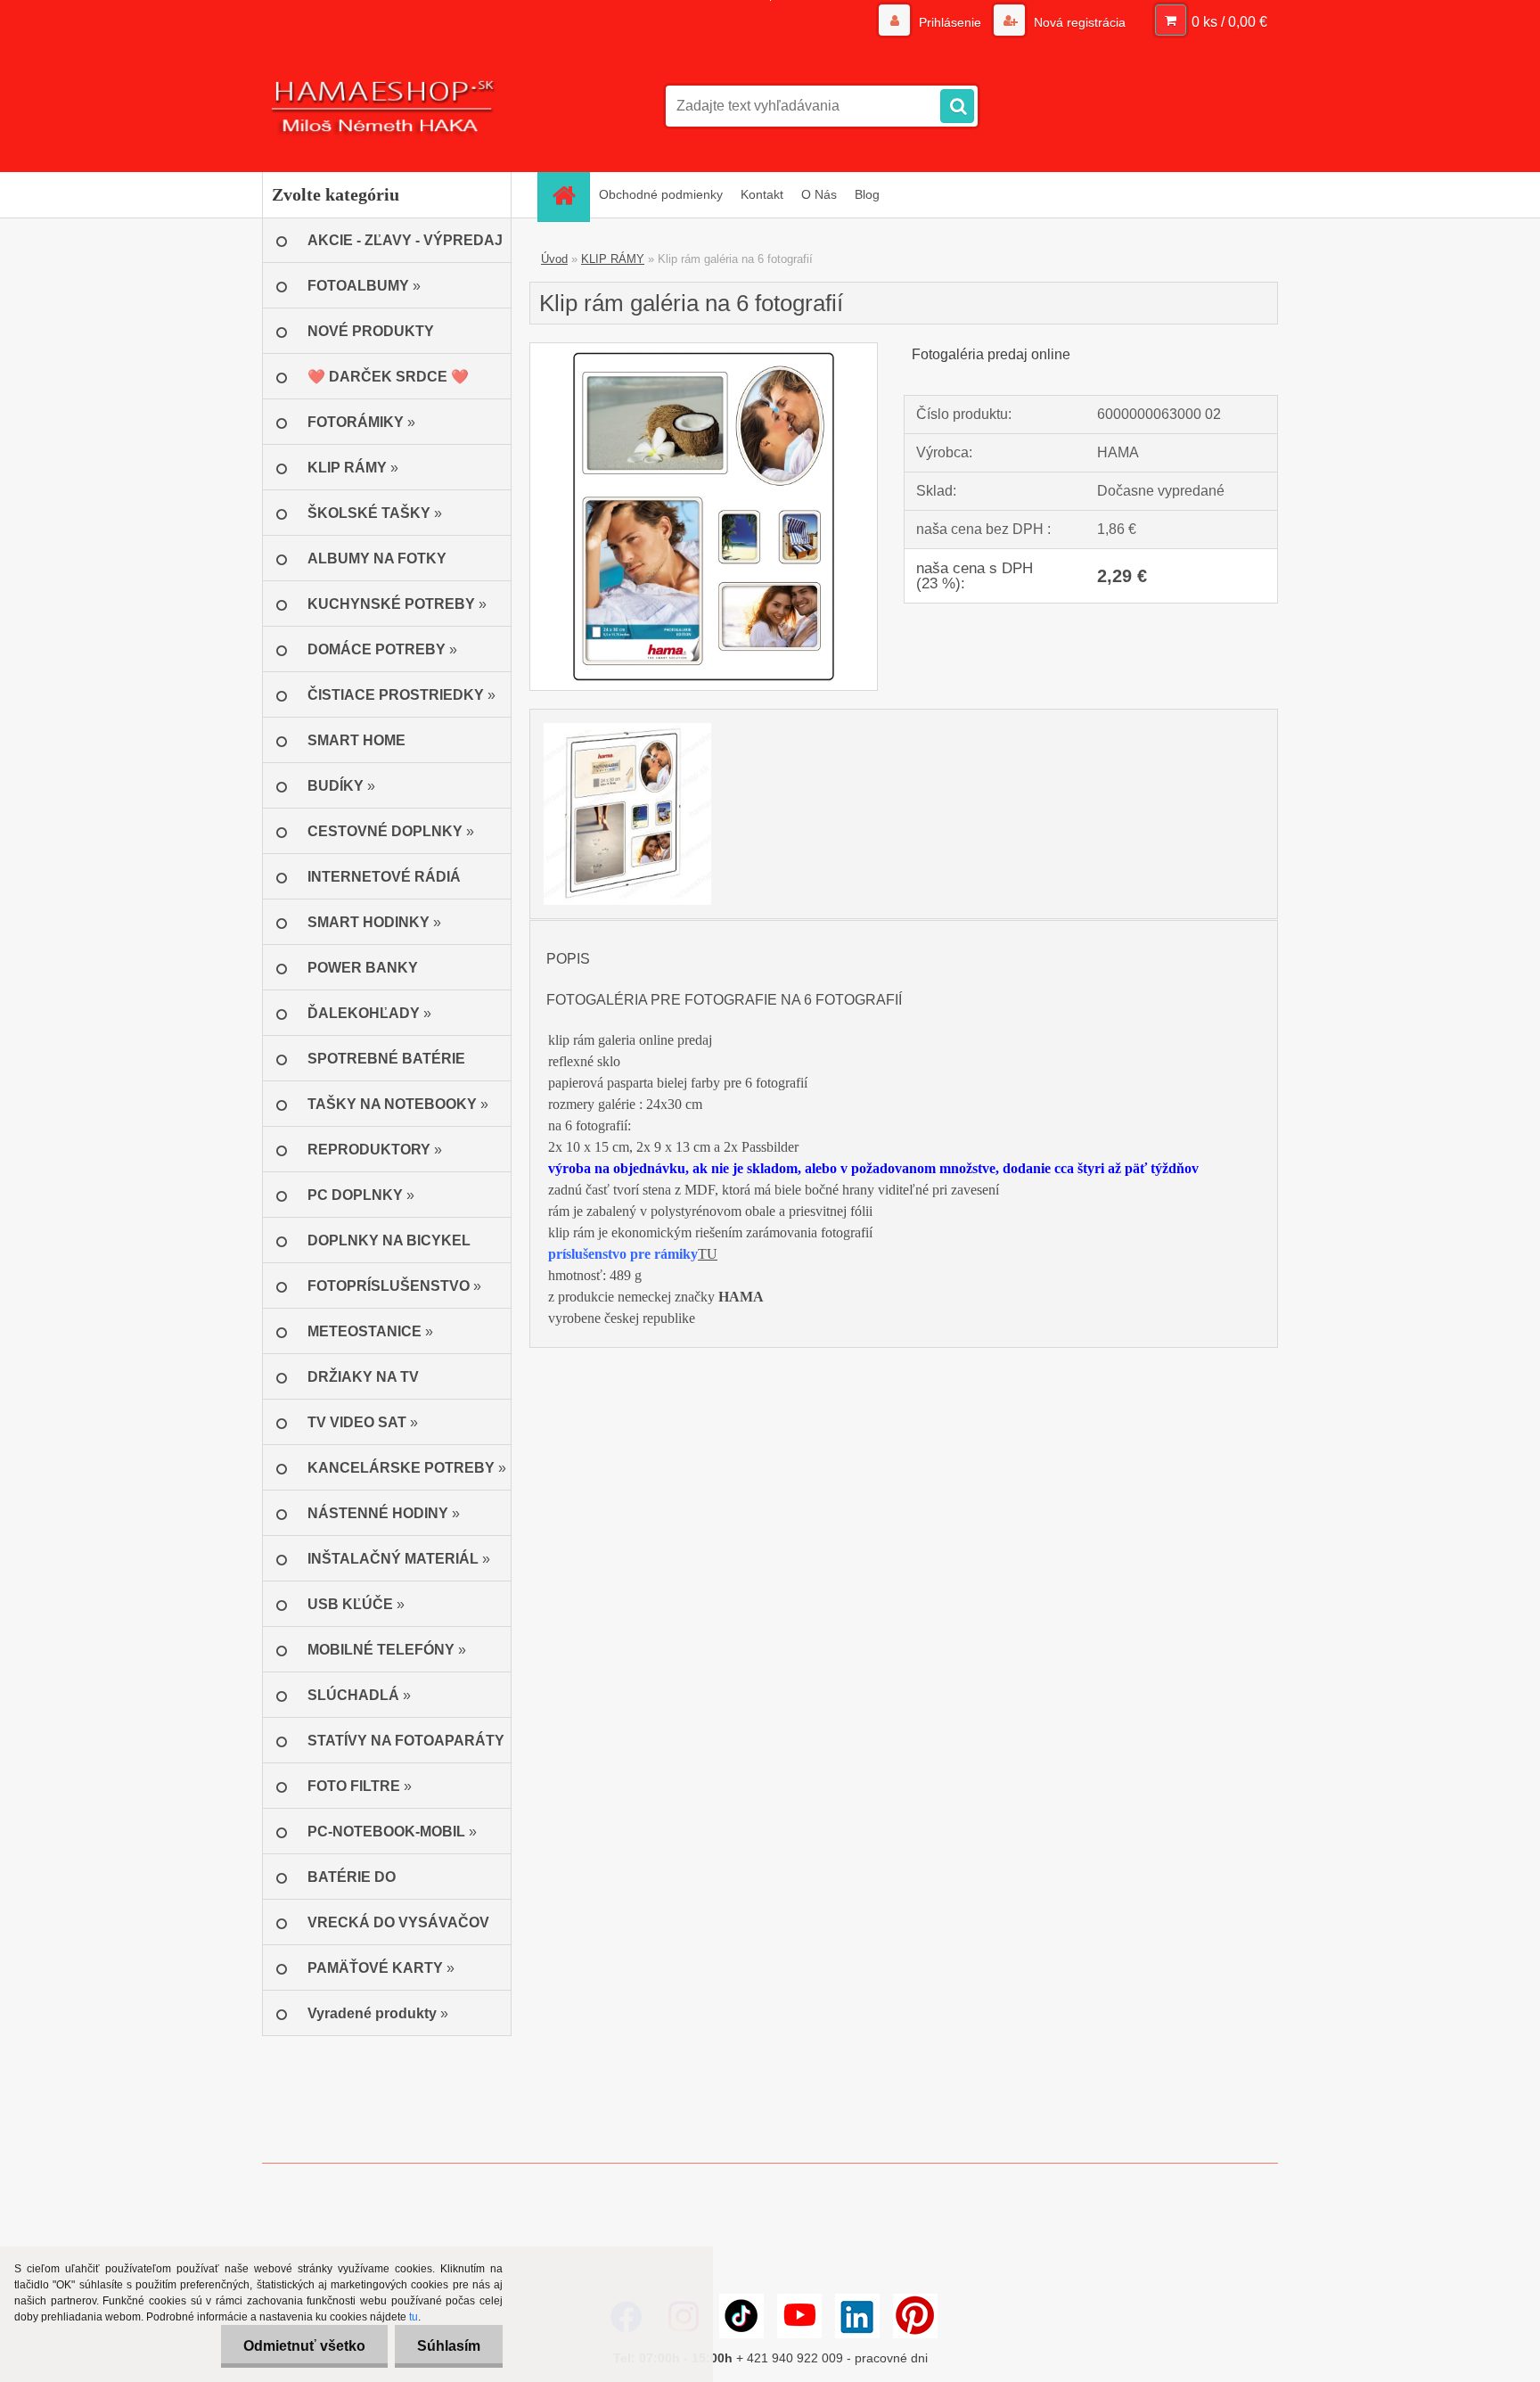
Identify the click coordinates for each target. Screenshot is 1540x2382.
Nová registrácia (1078, 22)
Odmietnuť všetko (304, 2346)
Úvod (554, 259)
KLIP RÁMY (613, 259)
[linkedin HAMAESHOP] (857, 2316)
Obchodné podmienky (661, 194)
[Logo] (385, 106)
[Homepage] (569, 195)
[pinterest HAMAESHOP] (915, 2316)
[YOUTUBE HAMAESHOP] (799, 2316)
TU (708, 1254)
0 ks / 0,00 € (1229, 22)
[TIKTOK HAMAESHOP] (741, 2316)
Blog (867, 194)
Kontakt (762, 194)
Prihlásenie (950, 22)
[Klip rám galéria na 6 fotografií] (704, 350)
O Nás (819, 194)
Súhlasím (449, 2346)
